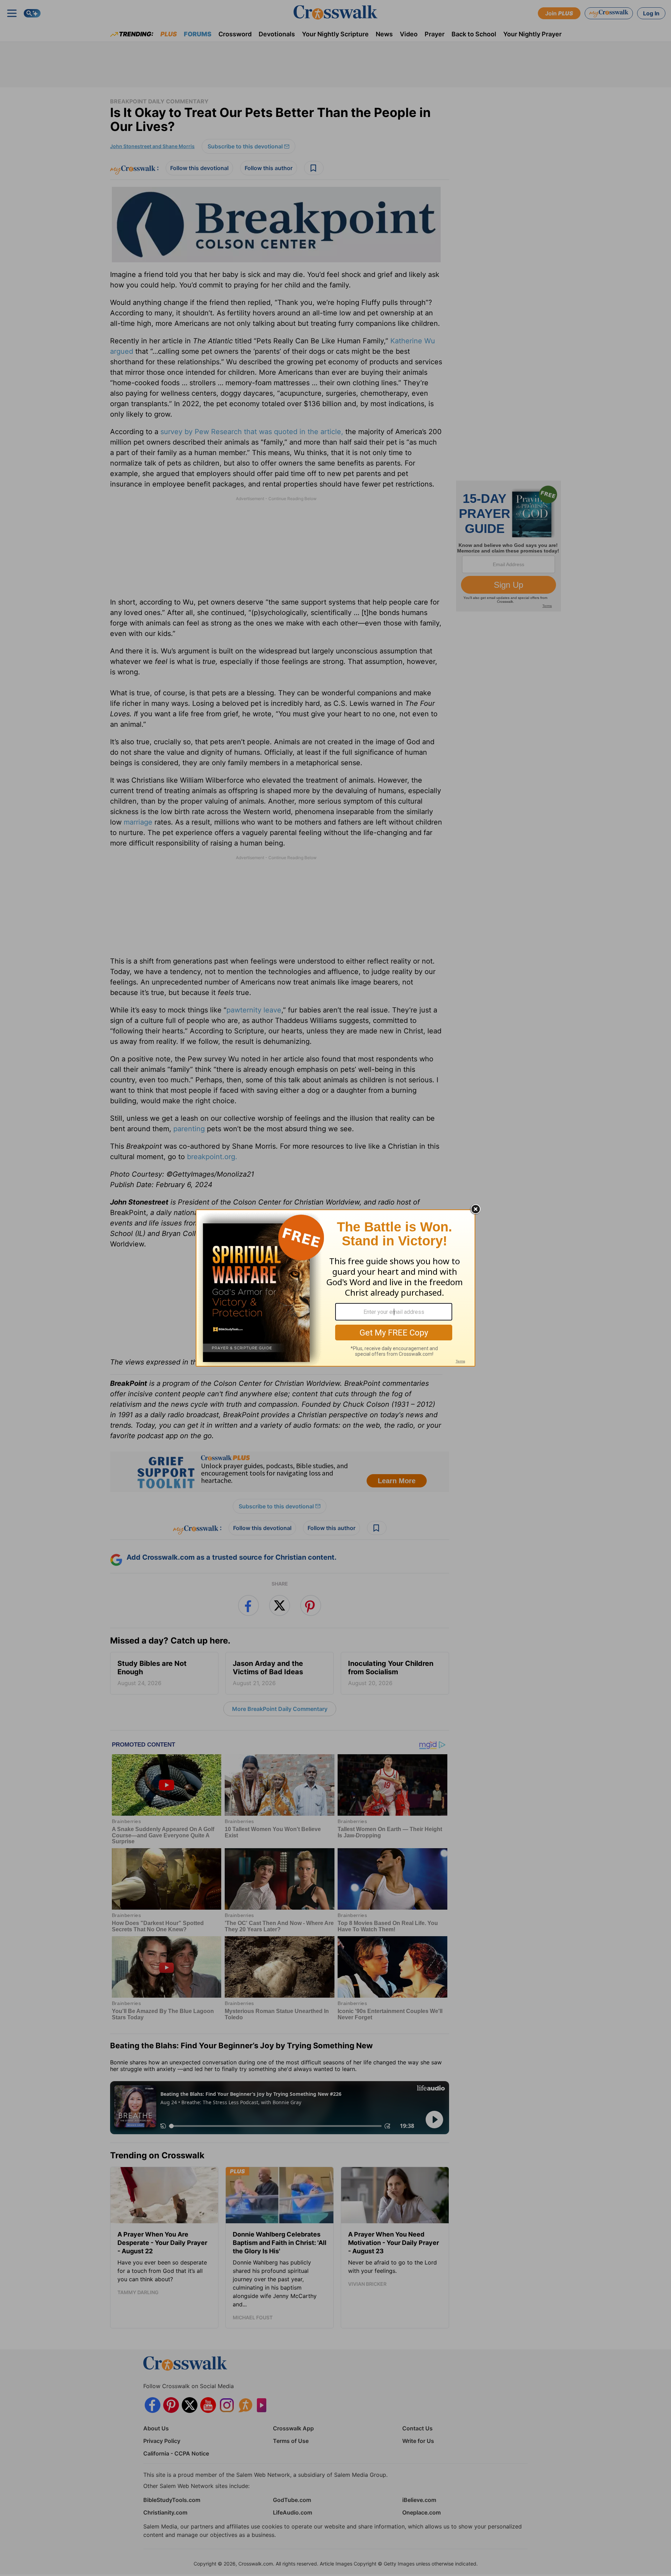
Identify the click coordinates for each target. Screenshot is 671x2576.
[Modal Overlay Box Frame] (335, 1288)
